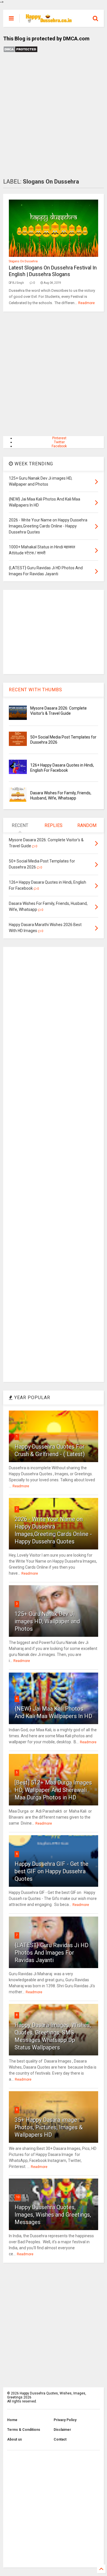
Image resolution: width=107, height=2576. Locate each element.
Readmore (86, 303)
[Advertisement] (53, 116)
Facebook (59, 446)
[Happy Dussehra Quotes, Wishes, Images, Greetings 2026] (49, 20)
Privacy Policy (65, 2420)
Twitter (59, 442)
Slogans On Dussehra (23, 261)
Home (12, 2420)
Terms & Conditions (24, 2430)
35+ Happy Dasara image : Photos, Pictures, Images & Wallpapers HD (49, 2127)
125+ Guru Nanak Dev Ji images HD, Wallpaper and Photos (47, 1621)
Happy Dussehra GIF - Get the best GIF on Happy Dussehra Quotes (52, 1871)
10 (18, 2197)
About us (15, 2439)
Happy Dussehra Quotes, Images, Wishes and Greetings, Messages (53, 2215)
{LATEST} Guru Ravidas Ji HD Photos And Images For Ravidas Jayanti (52, 1953)
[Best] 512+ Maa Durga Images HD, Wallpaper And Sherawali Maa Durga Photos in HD (53, 1790)
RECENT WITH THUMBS (36, 690)
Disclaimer (62, 2430)
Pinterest (59, 438)
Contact (60, 2439)
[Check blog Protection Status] (20, 52)
